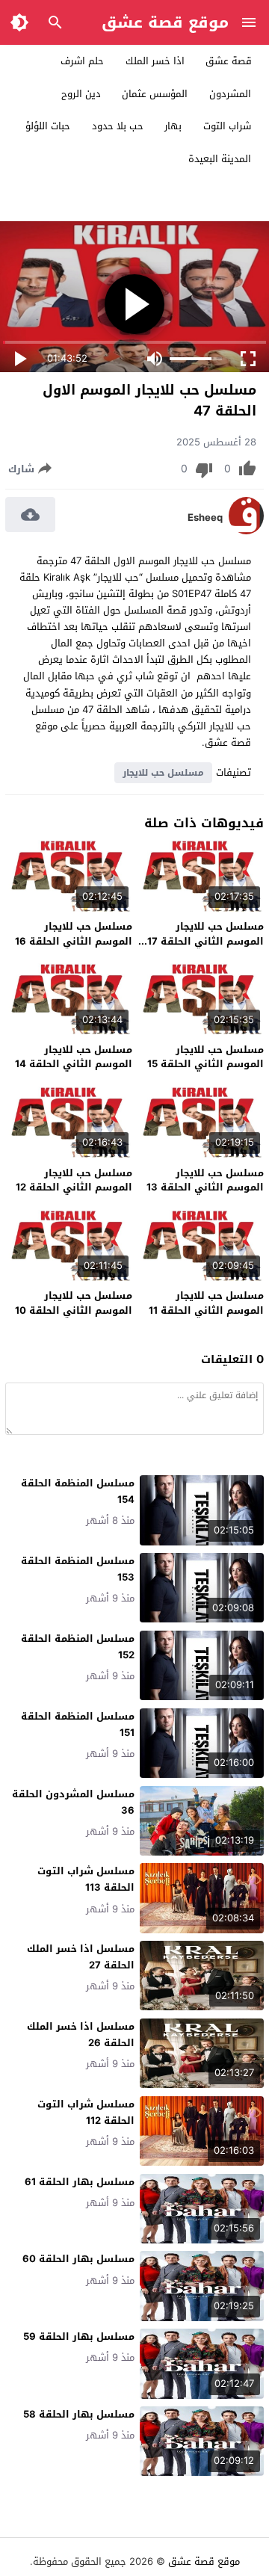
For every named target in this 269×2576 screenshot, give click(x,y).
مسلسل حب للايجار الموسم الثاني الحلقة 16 (74, 934)
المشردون (230, 94)
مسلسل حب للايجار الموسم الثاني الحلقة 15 (205, 1057)
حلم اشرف (82, 61)
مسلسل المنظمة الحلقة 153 (78, 1569)
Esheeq (205, 518)
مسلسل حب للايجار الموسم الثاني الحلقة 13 (205, 1180)
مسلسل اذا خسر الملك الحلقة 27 (81, 1957)
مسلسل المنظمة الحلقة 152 (78, 1647)
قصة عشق (229, 61)
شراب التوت (227, 126)
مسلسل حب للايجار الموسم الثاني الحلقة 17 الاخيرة (205, 941)
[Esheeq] (246, 531)
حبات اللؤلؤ (48, 126)
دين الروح (81, 94)
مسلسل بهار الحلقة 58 (79, 2414)
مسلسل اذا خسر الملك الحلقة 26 (81, 2035)
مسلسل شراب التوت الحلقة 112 (86, 2112)
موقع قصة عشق (165, 22)
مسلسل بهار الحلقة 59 (79, 2336)
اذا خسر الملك (155, 61)
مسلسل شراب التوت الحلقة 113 (86, 1879)
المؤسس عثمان (155, 94)
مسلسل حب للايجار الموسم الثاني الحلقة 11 (206, 1303)
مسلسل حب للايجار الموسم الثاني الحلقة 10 (74, 1303)
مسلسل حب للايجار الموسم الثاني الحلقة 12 (74, 1180)
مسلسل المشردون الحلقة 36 (73, 1802)
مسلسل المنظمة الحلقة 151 (78, 1724)
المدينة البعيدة (220, 159)
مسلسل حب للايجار (163, 773)
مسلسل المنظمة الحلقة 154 (78, 1491)
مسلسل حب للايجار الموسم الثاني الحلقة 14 (74, 1057)
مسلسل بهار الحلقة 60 (78, 2259)
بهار (173, 126)
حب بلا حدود (118, 126)
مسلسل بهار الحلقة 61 (80, 2182)
